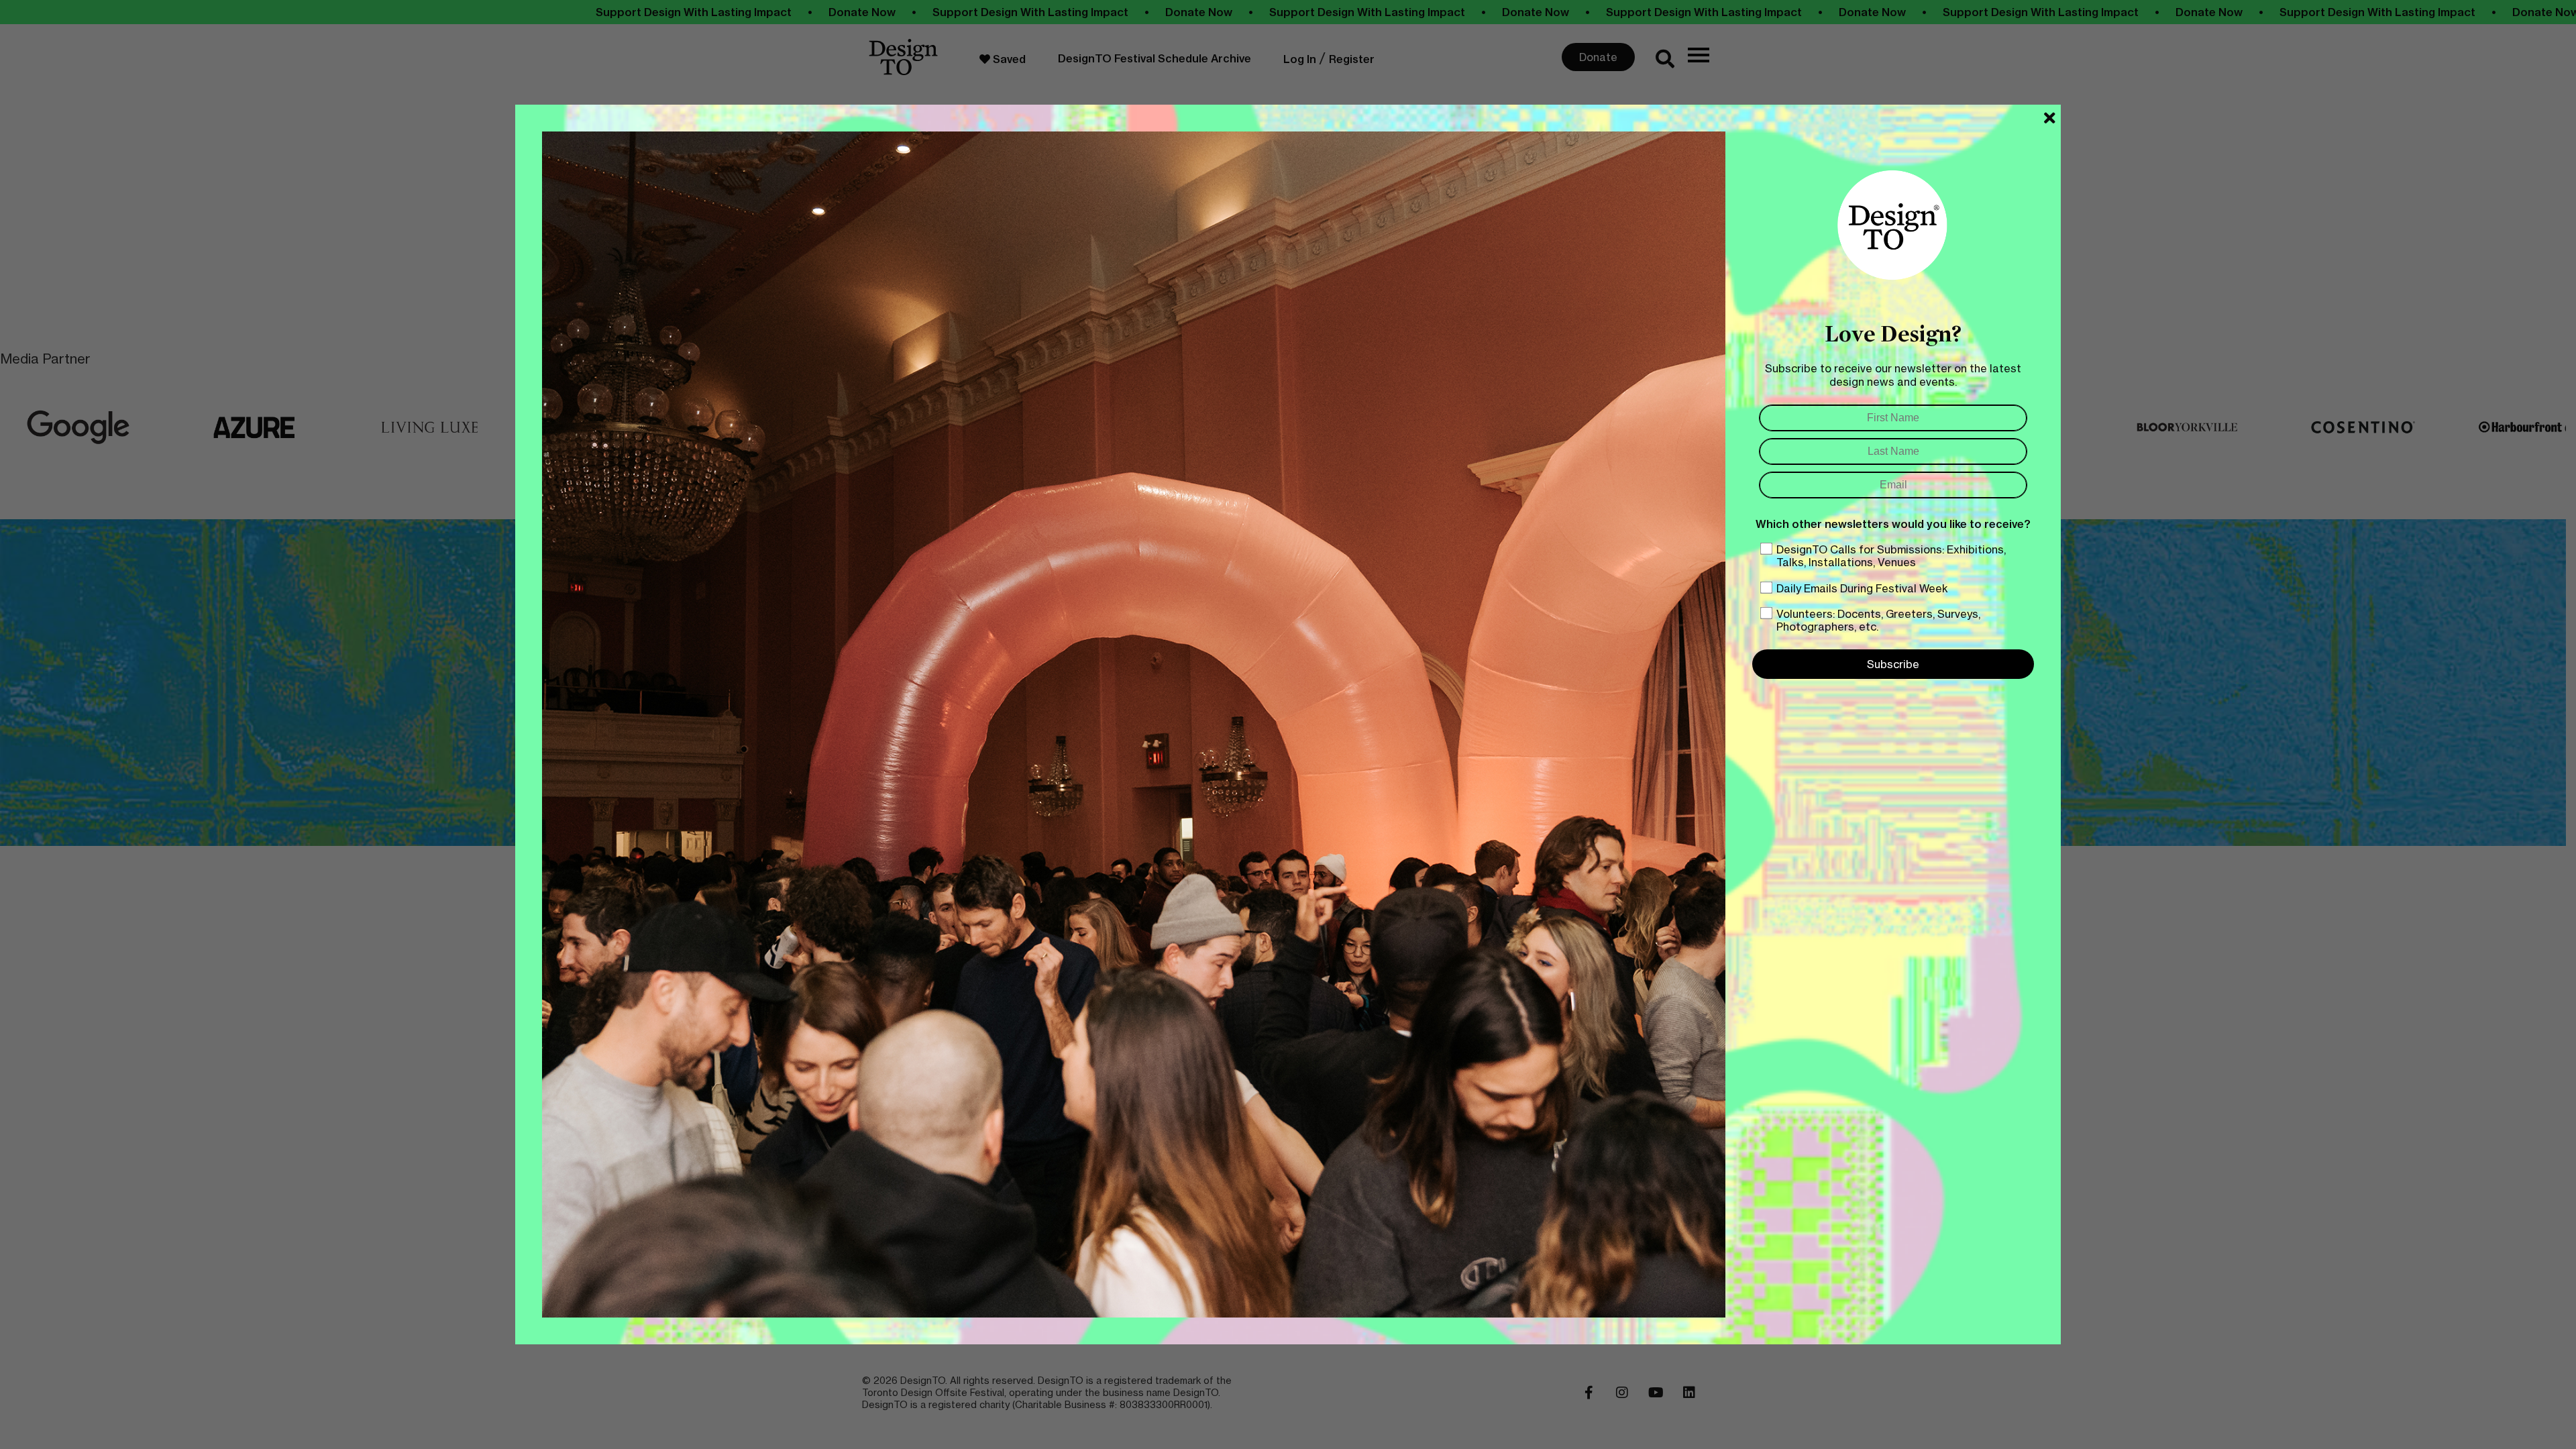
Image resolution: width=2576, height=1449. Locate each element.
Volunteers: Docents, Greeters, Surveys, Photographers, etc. (1878, 620)
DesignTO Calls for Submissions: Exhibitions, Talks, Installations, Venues (1891, 556)
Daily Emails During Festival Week (1862, 588)
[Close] (2050, 118)
